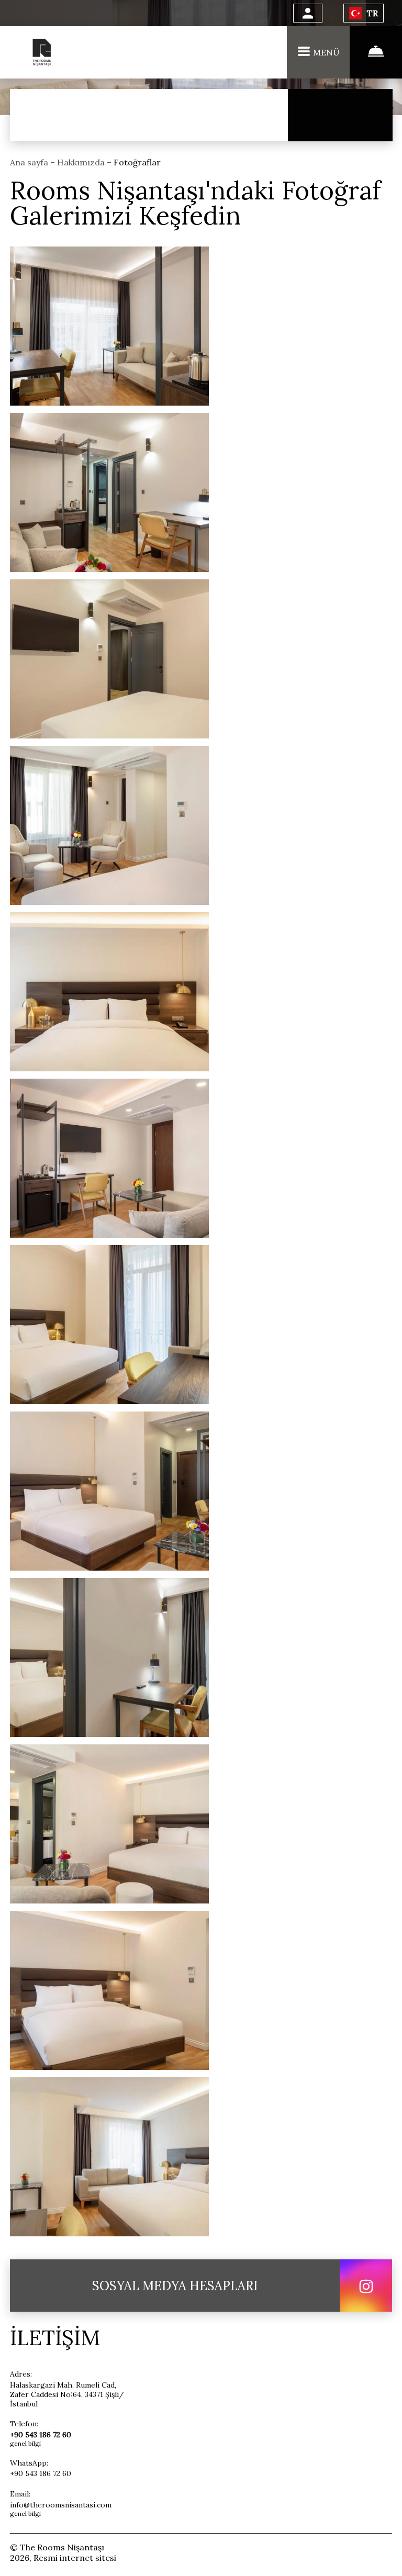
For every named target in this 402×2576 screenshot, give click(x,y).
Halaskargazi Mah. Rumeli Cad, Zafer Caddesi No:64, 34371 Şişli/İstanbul (67, 2394)
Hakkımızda (82, 162)
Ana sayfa (30, 162)
